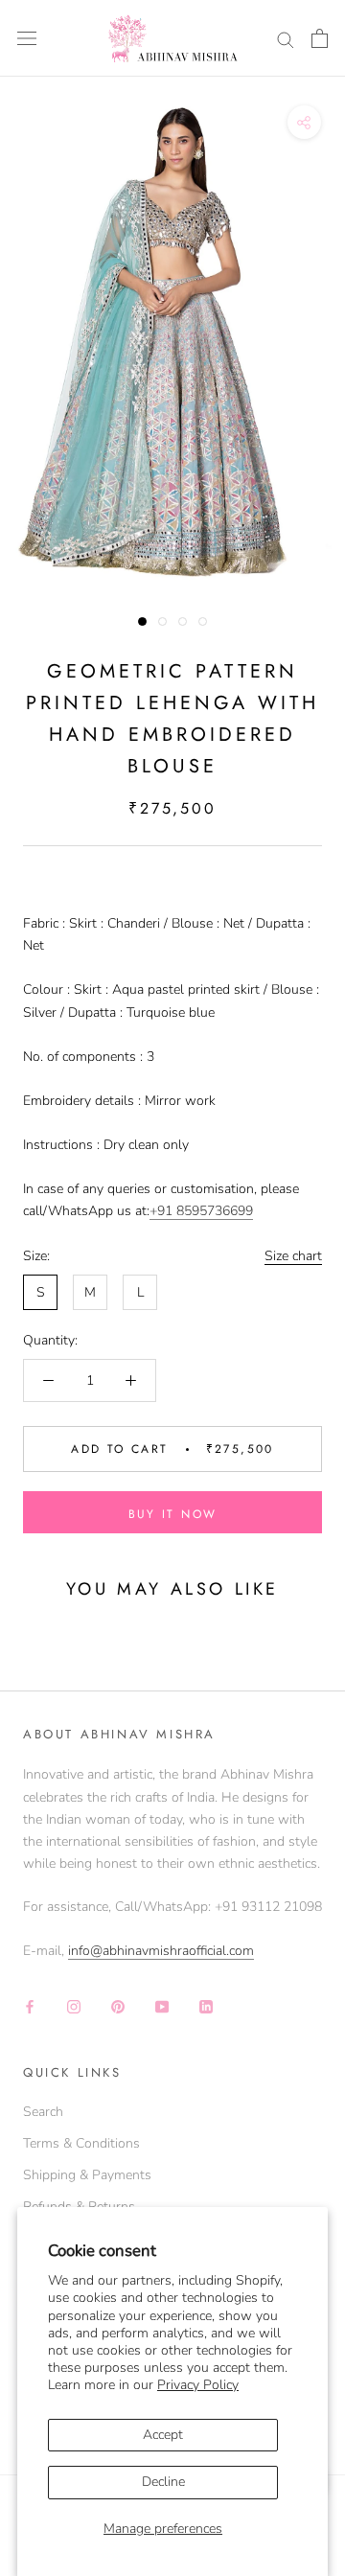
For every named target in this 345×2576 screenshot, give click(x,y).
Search (43, 2112)
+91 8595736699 (201, 1211)
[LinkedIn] (206, 2005)
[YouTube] (162, 2005)
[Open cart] (320, 38)
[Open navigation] (27, 39)
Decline (163, 2482)
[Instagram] (74, 2005)
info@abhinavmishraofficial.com (161, 1951)
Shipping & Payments (87, 2175)
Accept (163, 2435)
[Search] (286, 39)
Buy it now (173, 1514)
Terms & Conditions (81, 2143)
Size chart (293, 1256)
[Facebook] (30, 2005)
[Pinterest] (118, 2005)
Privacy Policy (198, 2385)
